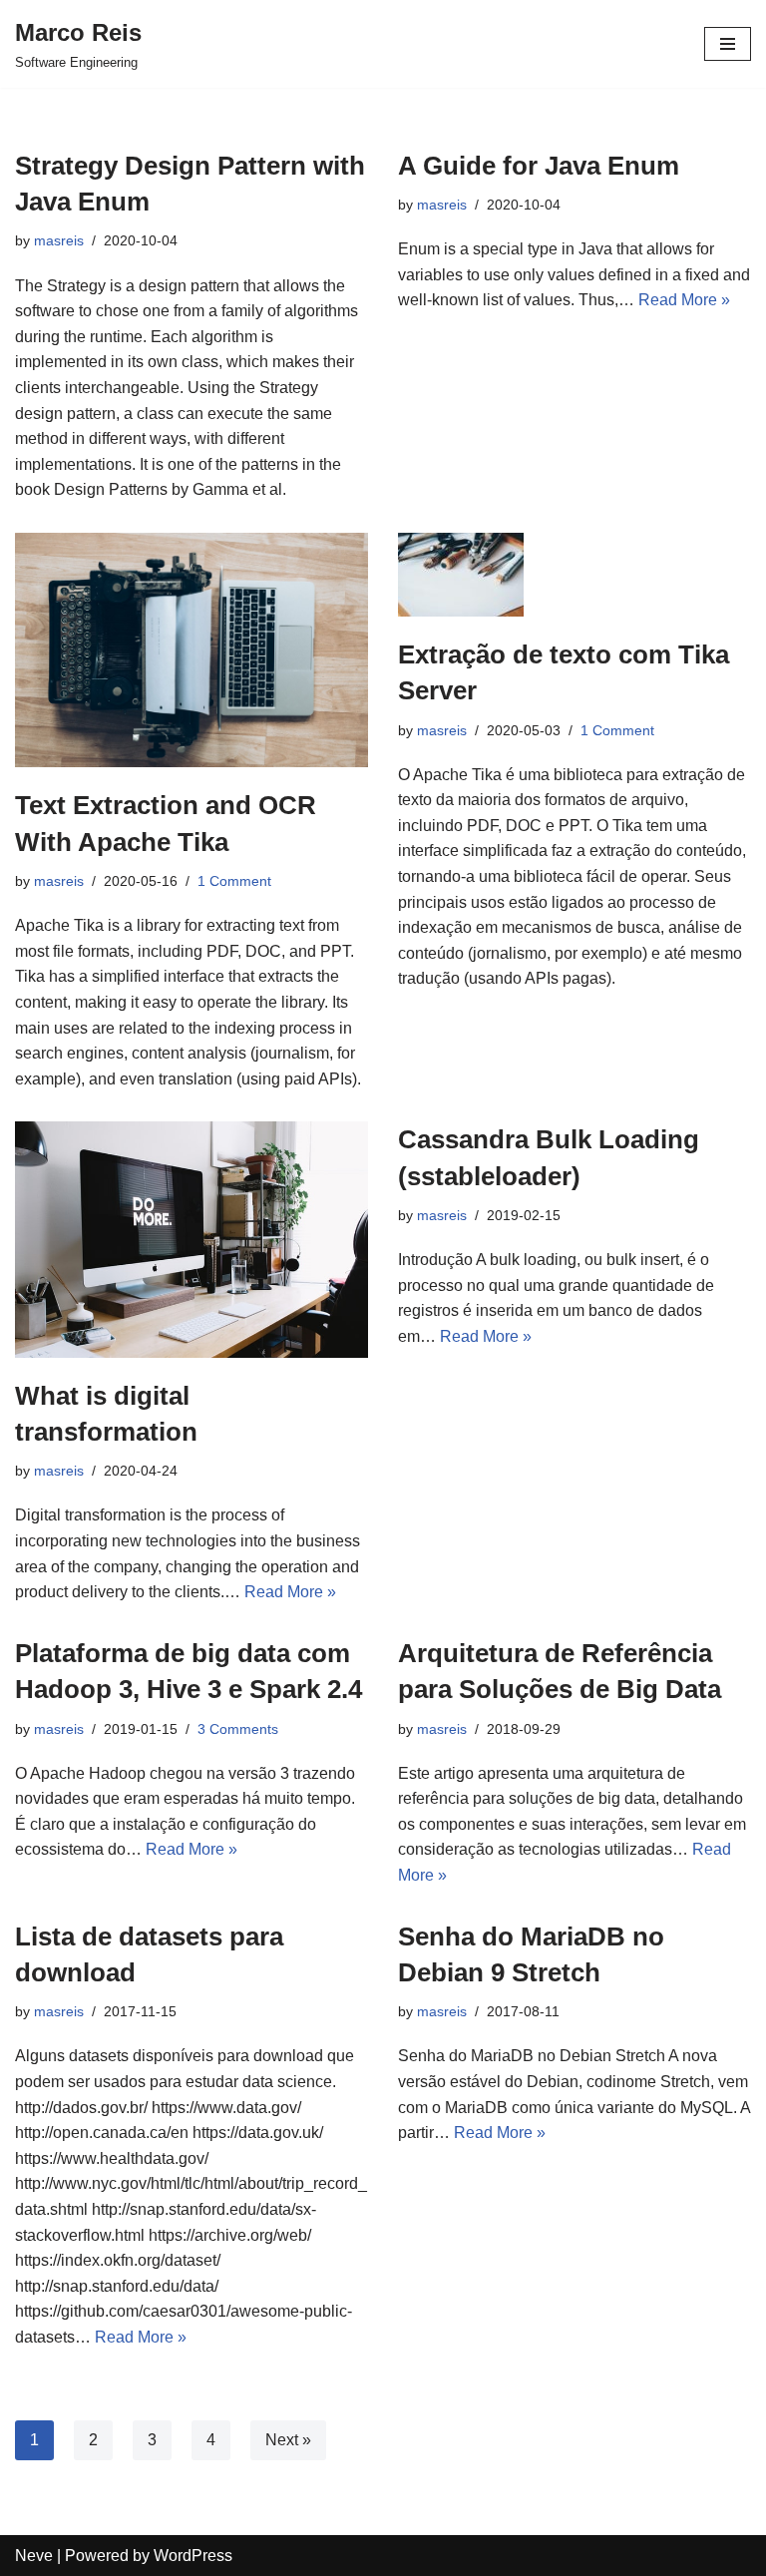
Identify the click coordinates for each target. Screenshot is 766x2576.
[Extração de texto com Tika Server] (574, 575)
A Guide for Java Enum (539, 166)
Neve (34, 2556)
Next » (288, 2440)
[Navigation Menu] (728, 44)
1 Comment (234, 881)
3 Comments (238, 1729)
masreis (59, 240)
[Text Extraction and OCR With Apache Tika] (191, 650)
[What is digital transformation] (191, 1239)
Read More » (684, 300)
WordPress (193, 2556)
